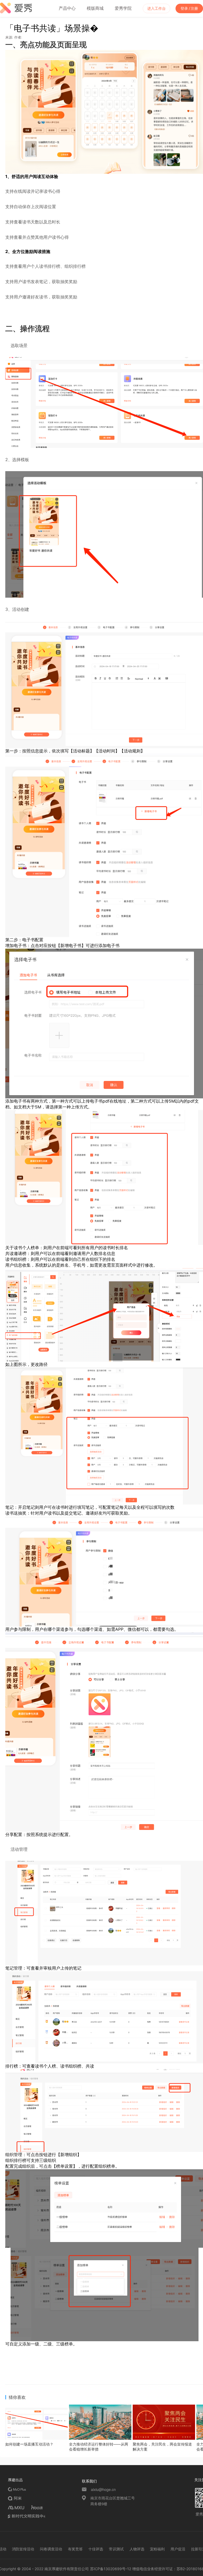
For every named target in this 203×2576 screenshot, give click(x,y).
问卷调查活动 (51, 2549)
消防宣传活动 (23, 2549)
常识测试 (116, 2549)
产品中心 (67, 8)
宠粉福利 (157, 2549)
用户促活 (178, 2549)
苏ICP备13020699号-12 (111, 2569)
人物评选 (137, 2549)
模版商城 (95, 8)
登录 (184, 8)
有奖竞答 (75, 2549)
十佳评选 (96, 2549)
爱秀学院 (123, 8)
